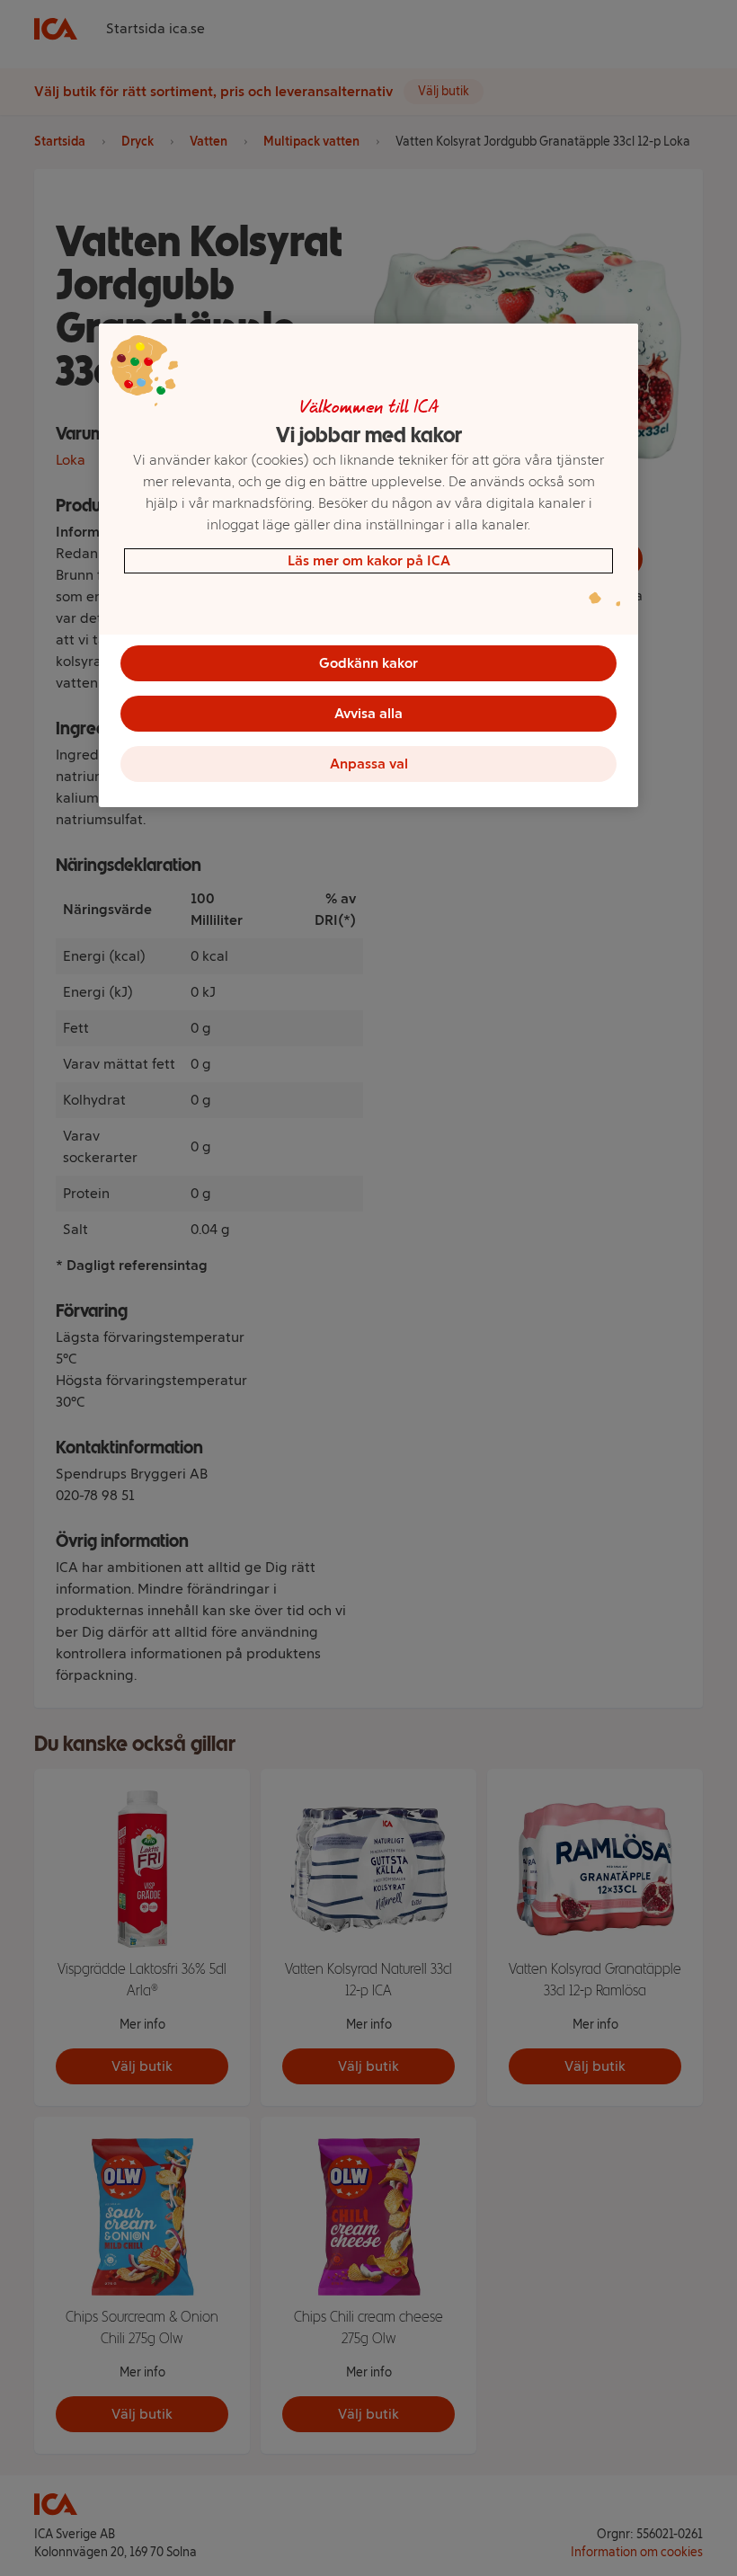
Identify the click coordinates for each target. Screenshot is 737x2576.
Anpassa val (369, 764)
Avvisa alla (368, 713)
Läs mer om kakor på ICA (369, 560)
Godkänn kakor (368, 663)
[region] (368, 565)
